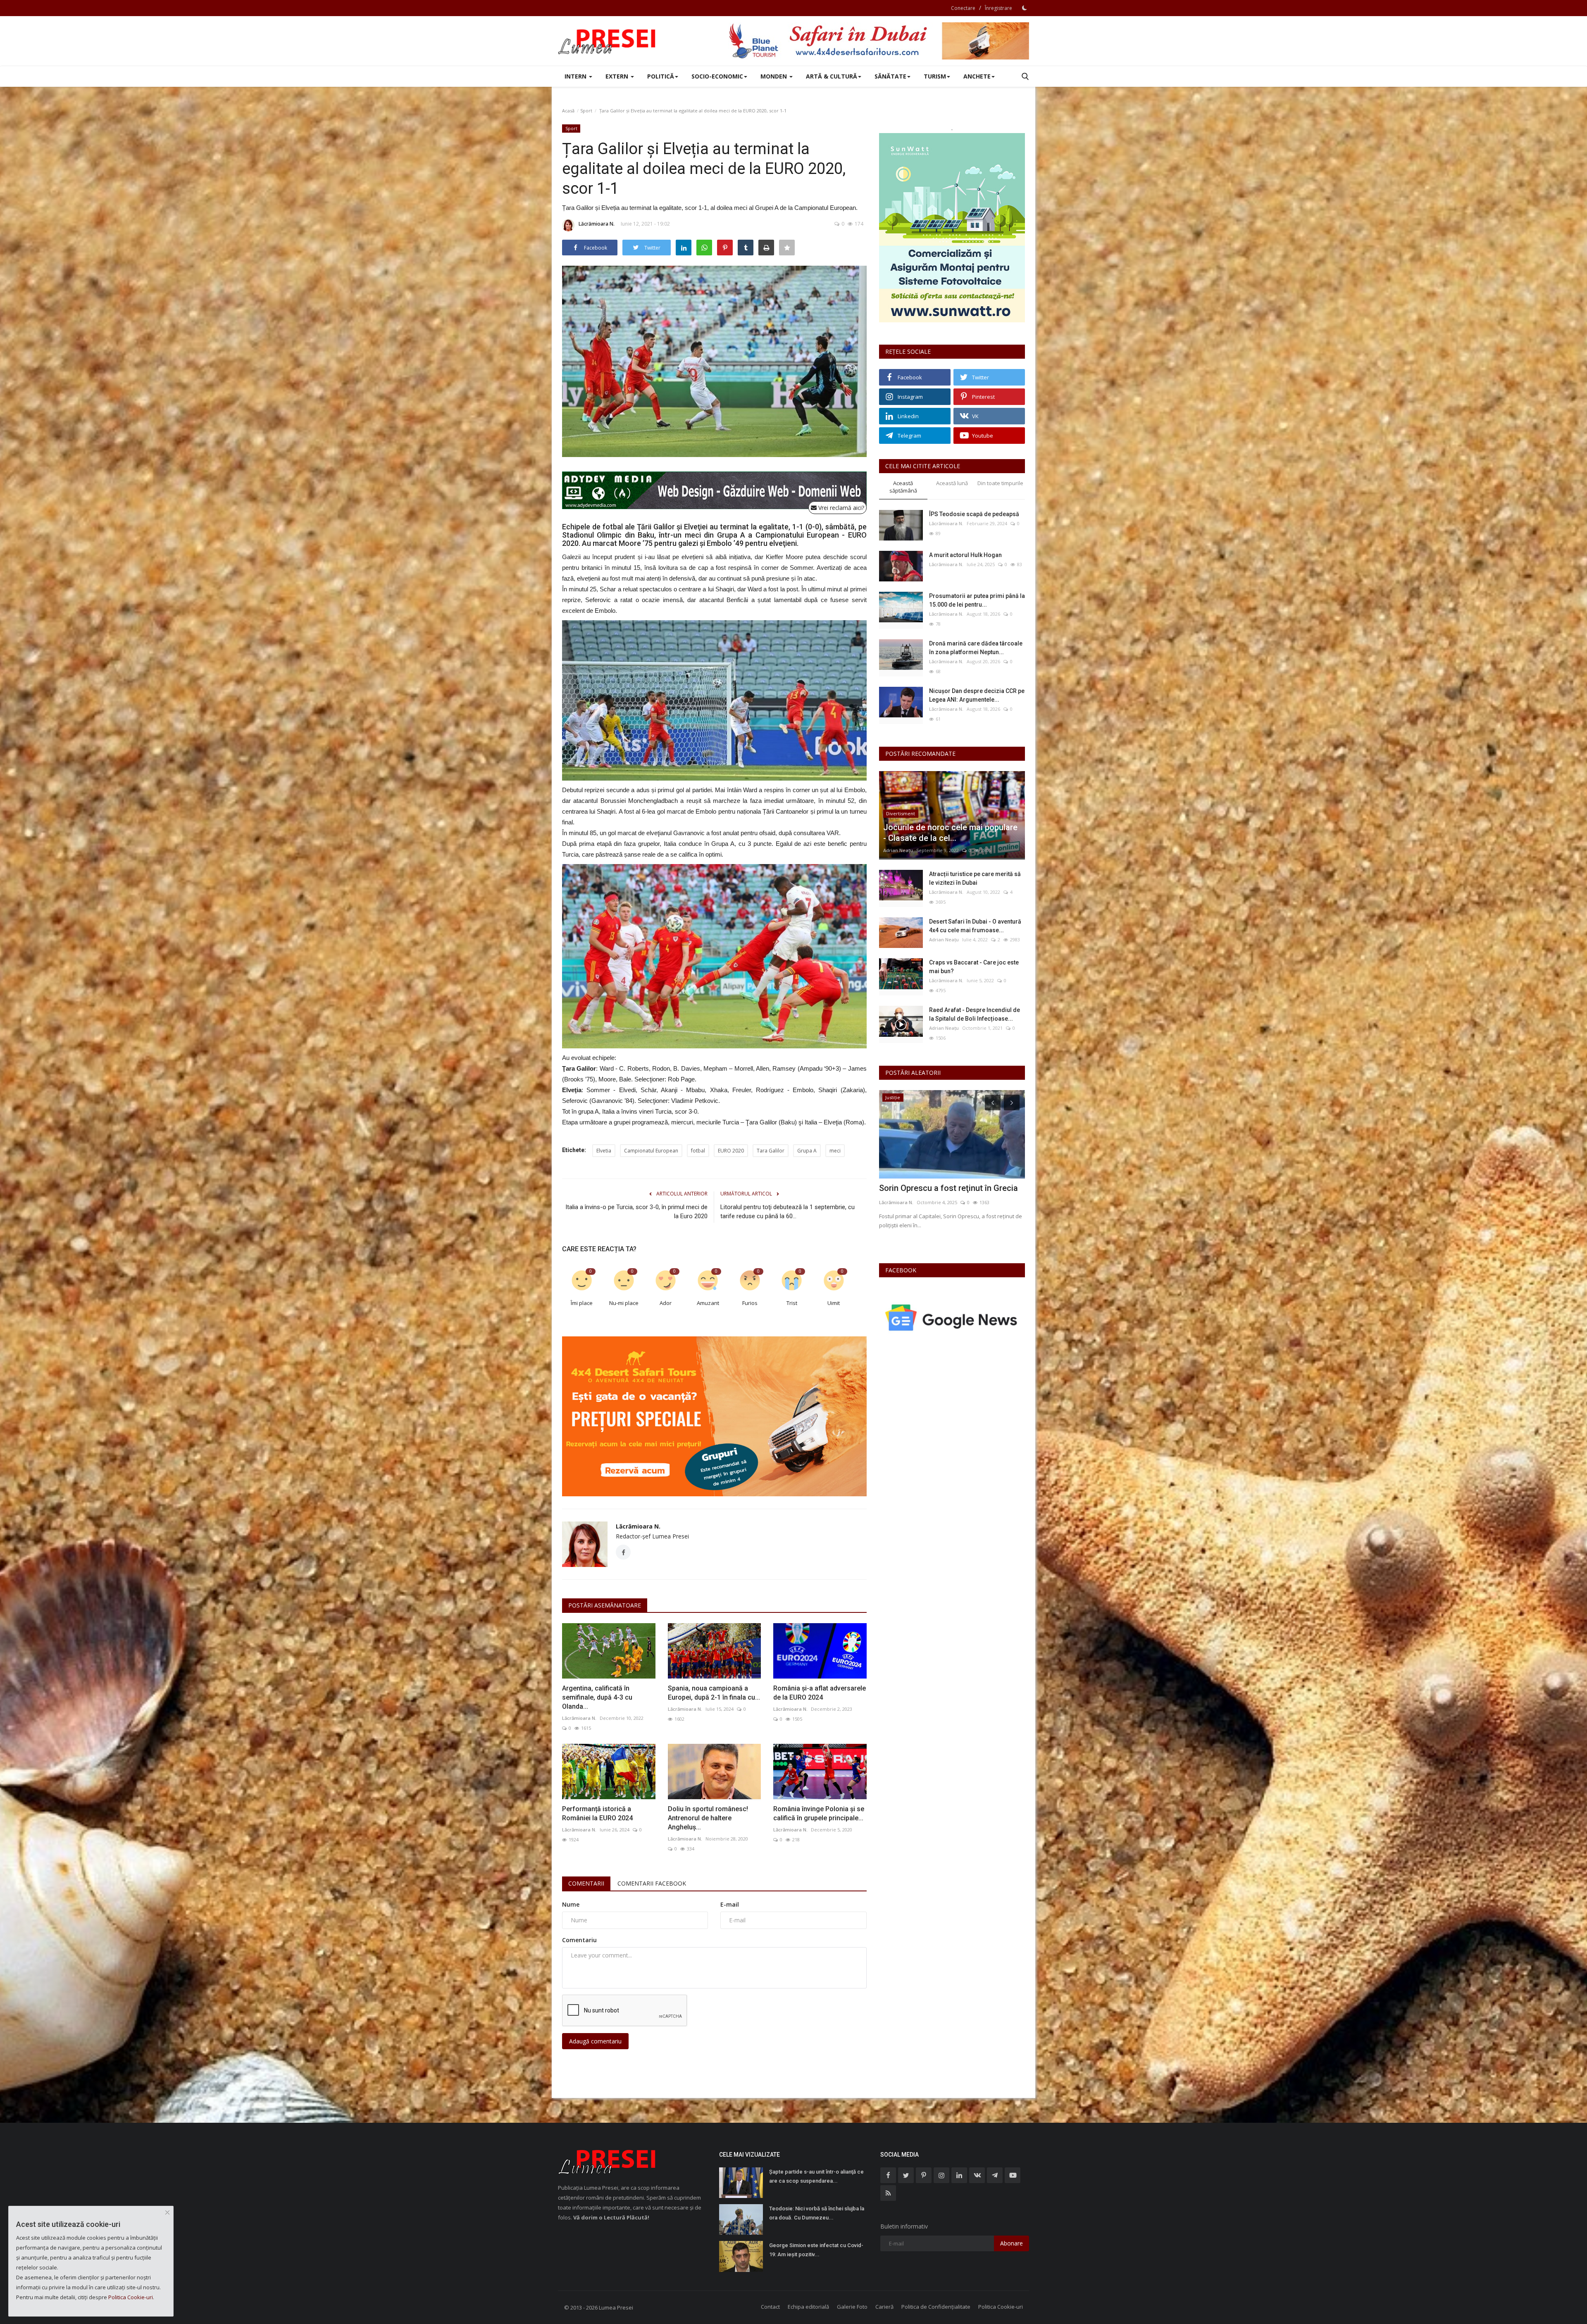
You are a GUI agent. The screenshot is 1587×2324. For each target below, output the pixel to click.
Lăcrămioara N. (597, 224)
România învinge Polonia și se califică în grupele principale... (819, 1813)
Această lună (952, 483)
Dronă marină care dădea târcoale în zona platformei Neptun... (976, 648)
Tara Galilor (771, 1151)
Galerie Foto (852, 2307)
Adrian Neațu (898, 850)
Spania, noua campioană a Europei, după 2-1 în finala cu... (714, 1693)
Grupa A (807, 1151)
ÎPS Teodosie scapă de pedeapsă (974, 514)
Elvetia (604, 1151)
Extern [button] (618, 76)
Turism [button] (935, 76)
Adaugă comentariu (595, 2041)
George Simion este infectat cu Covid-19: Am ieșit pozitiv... (816, 2250)
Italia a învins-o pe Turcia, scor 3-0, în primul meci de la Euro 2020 (636, 1212)
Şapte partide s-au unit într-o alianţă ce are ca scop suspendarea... (816, 2176)
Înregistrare (998, 8)
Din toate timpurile (1000, 483)
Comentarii (586, 1883)
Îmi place (582, 1303)
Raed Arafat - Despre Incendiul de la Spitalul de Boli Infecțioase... (975, 1014)
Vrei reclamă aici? (840, 508)
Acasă (568, 111)
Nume (571, 1904)
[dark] (1025, 8)
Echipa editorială (808, 2307)
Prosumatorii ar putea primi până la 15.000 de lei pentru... (977, 600)
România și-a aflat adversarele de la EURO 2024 (820, 1693)
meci (835, 1151)
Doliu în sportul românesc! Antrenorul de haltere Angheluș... (708, 1818)
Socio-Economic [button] (717, 76)
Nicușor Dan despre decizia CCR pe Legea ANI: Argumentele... (977, 695)
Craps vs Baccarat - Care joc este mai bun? (974, 967)
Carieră (884, 2307)
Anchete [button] (977, 76)
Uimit (834, 1303)
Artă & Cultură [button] (832, 76)
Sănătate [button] (890, 76)
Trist (792, 1303)
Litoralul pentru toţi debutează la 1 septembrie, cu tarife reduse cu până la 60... (788, 1212)
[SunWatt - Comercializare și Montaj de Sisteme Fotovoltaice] (952, 228)
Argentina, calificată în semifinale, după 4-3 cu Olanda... (597, 1697)
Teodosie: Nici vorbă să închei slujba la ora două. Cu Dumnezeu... (817, 2213)
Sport (586, 111)
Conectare (963, 8)
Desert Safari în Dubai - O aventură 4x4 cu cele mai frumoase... (975, 926)
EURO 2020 (731, 1151)
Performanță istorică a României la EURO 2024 (597, 1813)
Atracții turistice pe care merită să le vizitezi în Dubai (975, 878)
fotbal (698, 1151)
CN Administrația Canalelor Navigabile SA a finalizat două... (951, 1193)
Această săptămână (903, 487)
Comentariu (579, 1940)
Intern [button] (576, 76)
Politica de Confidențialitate (936, 2307)
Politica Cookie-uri (1001, 2307)
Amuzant (708, 1303)
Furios (750, 1303)
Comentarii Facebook (652, 1883)
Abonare (1012, 2243)
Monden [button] (774, 76)
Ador (666, 1303)
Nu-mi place (624, 1303)
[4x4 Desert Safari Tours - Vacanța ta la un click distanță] (879, 41)
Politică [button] (661, 76)
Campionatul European (651, 1151)
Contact (770, 2307)
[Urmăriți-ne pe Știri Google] (952, 1317)
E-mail (730, 1904)
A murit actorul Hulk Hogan (965, 555)
